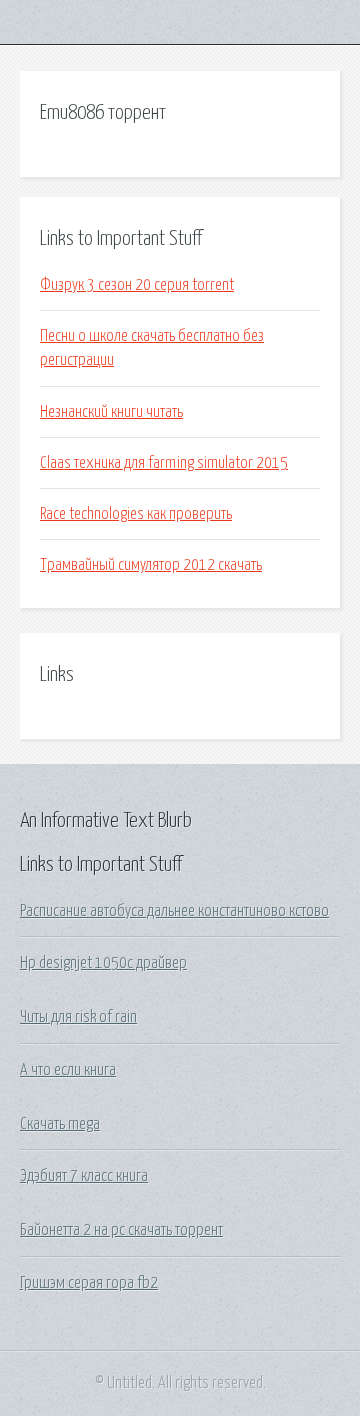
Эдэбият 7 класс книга (84, 1176)
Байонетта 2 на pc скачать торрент (121, 1230)
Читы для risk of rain (78, 1017)
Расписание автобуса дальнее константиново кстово (174, 911)
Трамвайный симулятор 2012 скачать (151, 565)
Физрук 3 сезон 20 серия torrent (137, 285)
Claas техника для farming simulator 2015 (164, 463)
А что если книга (68, 1070)
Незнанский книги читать (111, 412)
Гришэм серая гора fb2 (89, 1283)
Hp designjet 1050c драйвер (103, 963)
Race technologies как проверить (136, 514)
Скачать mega (60, 1124)
